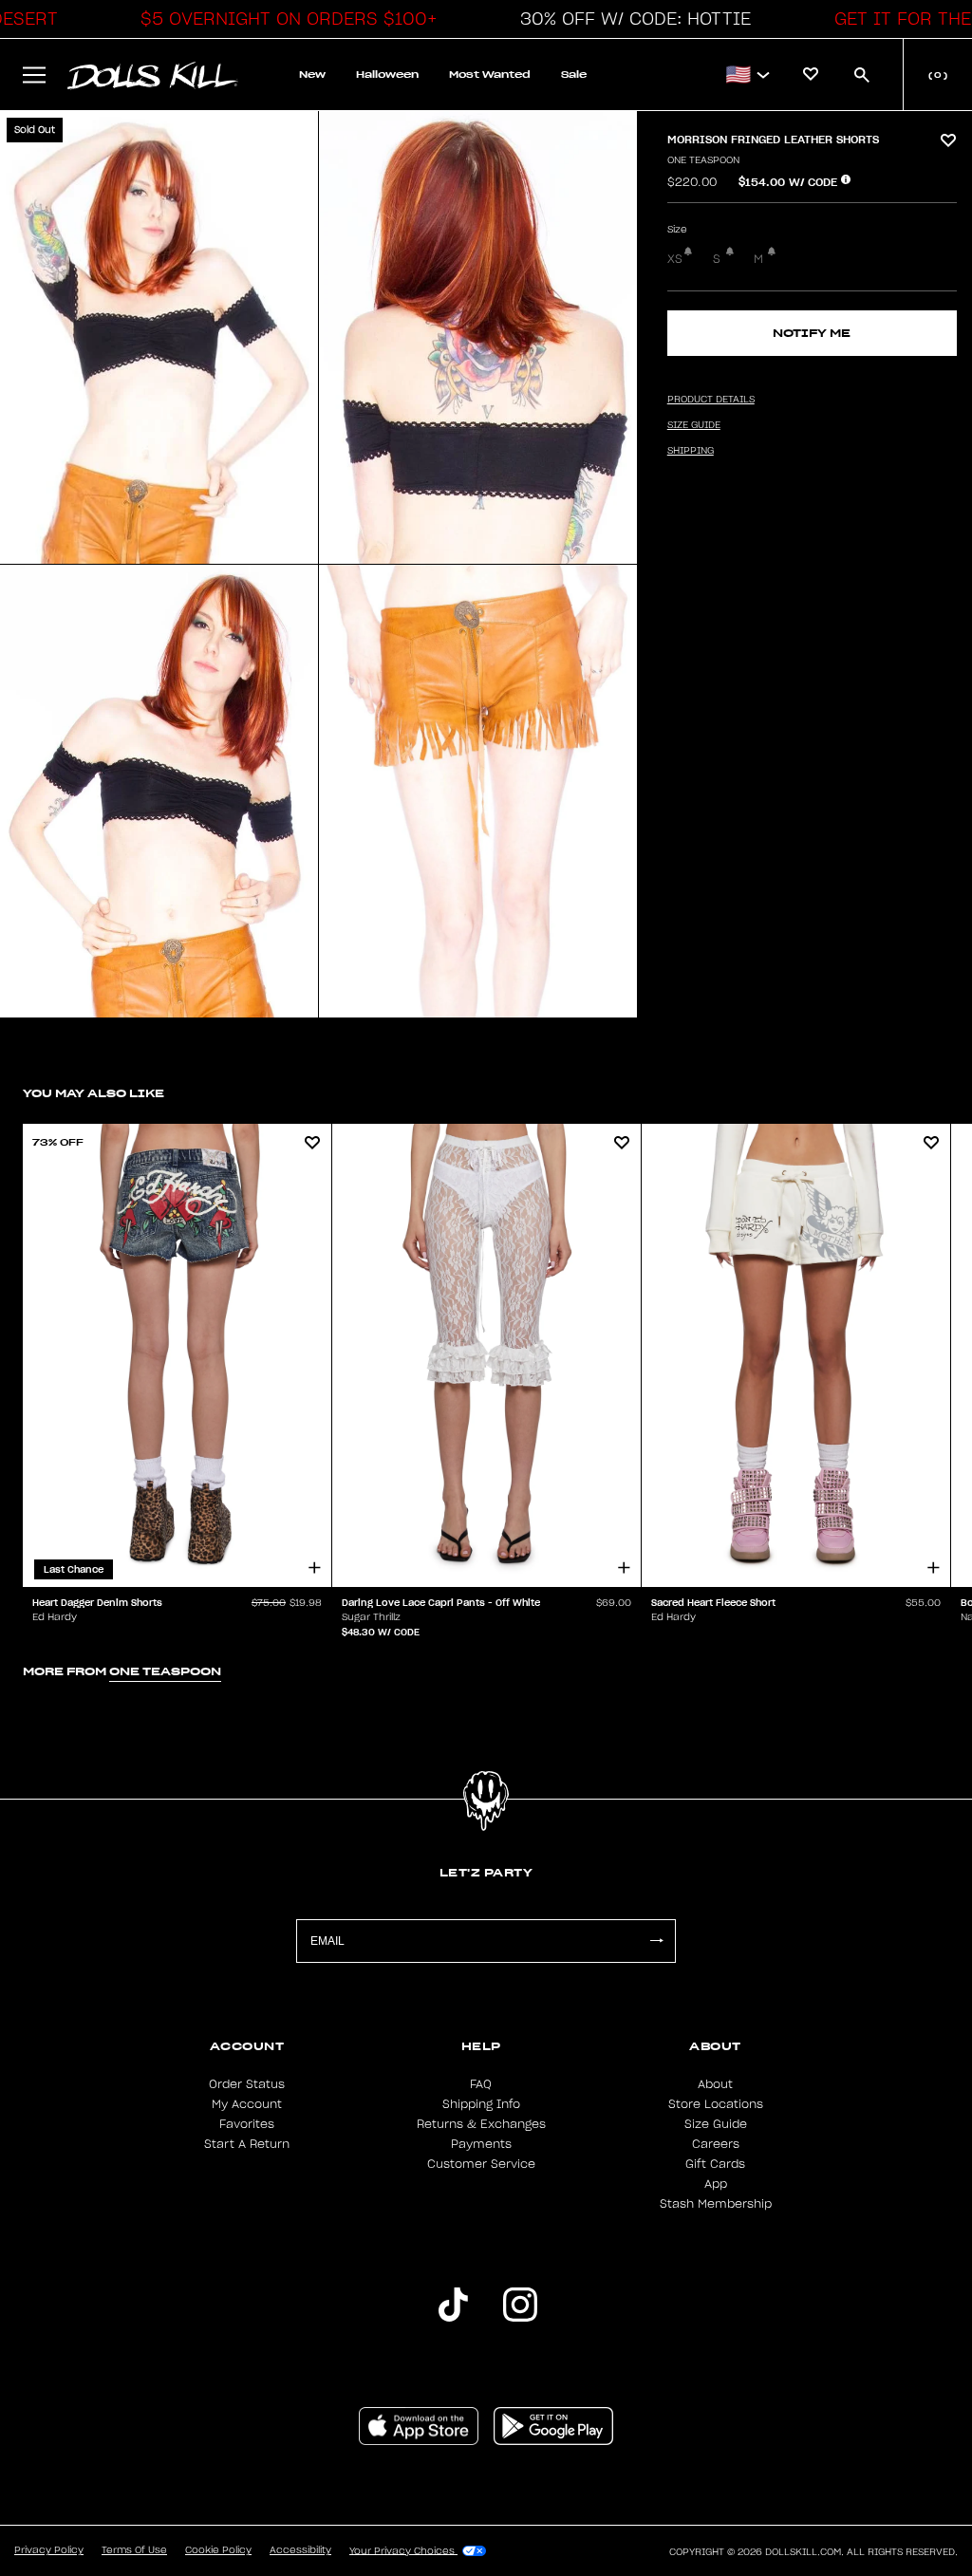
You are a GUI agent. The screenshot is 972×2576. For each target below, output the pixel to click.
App (716, 2184)
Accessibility (300, 2550)
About (715, 2084)
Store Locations (716, 2104)
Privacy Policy (49, 2550)
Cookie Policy (218, 2550)
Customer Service (481, 2164)
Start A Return (247, 2144)
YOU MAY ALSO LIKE (93, 1093)
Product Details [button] (711, 400)
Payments (481, 2144)
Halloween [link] (387, 75)
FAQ (481, 2084)
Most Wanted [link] (490, 75)
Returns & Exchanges (481, 2124)
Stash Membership (716, 2204)
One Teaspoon (703, 160)
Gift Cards (715, 2164)
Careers (716, 2144)
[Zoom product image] (159, 337)
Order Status (247, 2084)
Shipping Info (481, 2104)
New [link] (312, 75)
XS (675, 259)
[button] (284, 19)
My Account (247, 2104)
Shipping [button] (691, 451)
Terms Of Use (134, 2550)
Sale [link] (574, 75)
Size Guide (716, 2124)
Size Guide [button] (694, 425)
